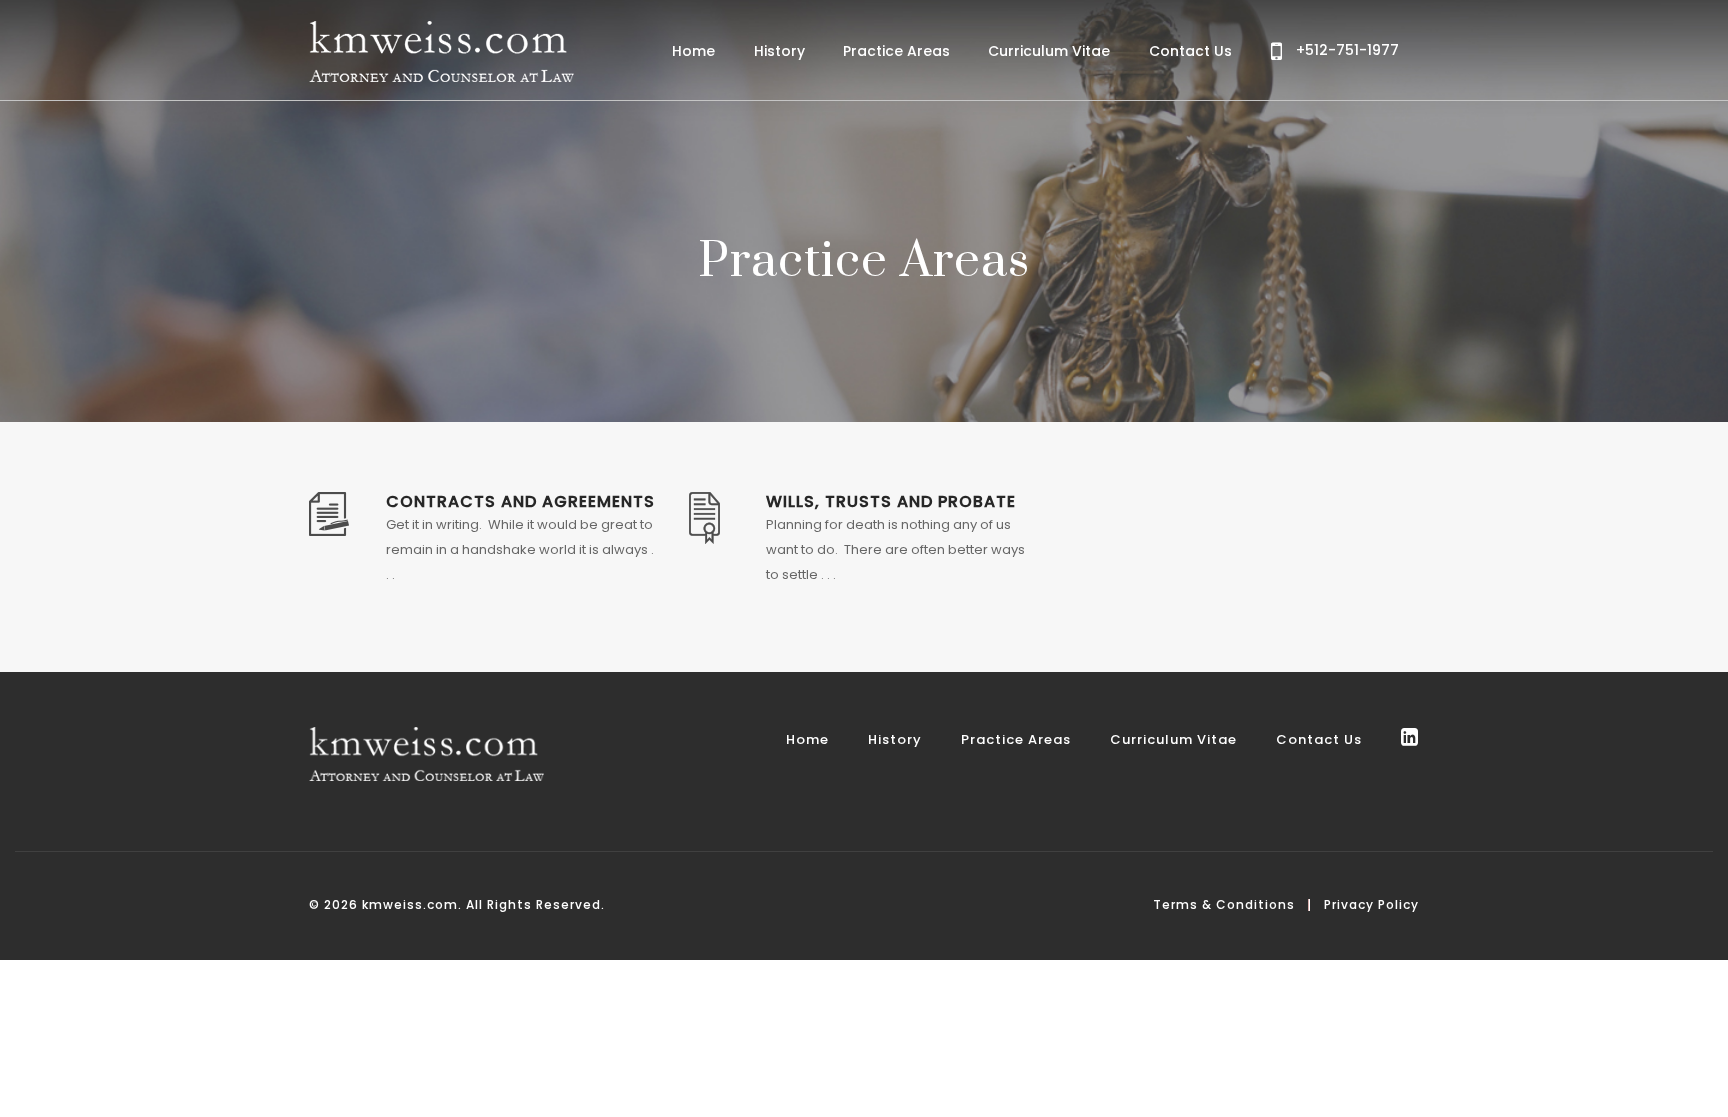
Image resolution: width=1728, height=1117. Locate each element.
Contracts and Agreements (520, 501)
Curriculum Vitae (1049, 51)
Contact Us (1190, 51)
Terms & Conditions (1224, 904)
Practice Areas (896, 51)
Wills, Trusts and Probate (891, 501)
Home (693, 51)
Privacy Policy (1371, 904)
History (779, 51)
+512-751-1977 (1345, 50)
